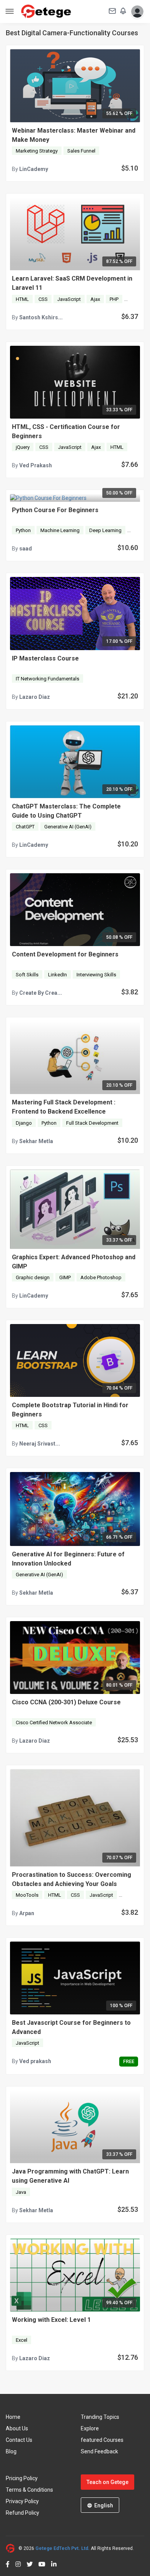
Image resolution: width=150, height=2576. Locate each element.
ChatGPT (25, 827)
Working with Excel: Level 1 (51, 2320)
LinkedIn (57, 975)
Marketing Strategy (37, 151)
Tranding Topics (100, 2417)
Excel (22, 2340)
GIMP (65, 1277)
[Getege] (12, 2548)
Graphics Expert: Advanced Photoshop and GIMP (74, 1262)
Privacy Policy (22, 2501)
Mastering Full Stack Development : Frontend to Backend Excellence (64, 1107)
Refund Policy (22, 2513)
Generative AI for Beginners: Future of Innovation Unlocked (68, 1559)
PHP (114, 299)
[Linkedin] (51, 2563)
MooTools (27, 1895)
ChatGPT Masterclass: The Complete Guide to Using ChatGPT (66, 811)
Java (21, 2192)
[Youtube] (39, 2563)
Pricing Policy (22, 2478)
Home (13, 2417)
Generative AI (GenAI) (68, 827)
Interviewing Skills (96, 975)
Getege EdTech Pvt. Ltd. (62, 2548)
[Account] (136, 11)
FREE (129, 2061)
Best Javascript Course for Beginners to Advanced (71, 2027)
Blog (11, 2451)
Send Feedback (99, 2451)
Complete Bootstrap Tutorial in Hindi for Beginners (70, 1410)
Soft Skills (27, 975)
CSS (43, 299)
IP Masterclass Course (45, 658)
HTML (22, 299)
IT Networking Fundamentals (47, 679)
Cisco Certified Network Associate (54, 1723)
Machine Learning (60, 530)
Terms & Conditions (29, 2490)
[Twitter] (27, 2563)
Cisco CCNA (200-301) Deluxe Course (66, 1702)
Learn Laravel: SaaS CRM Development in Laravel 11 (72, 283)
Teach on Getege (107, 2482)
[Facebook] (8, 2563)
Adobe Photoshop (101, 1277)
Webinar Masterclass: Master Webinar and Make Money (74, 135)
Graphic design (33, 1277)
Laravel (136, 299)
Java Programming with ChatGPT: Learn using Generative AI (70, 2176)
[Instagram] (15, 2563)
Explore (90, 2428)
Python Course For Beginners (55, 510)
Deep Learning (105, 530)
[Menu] (10, 12)
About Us (17, 2428)
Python (23, 530)
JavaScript (69, 299)
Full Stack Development (92, 1123)
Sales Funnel (81, 151)
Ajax (95, 299)
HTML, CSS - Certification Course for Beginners (66, 431)
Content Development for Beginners (65, 954)
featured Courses (102, 2440)
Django (24, 1123)
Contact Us (19, 2440)
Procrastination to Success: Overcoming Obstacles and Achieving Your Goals (72, 1879)
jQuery (23, 447)
